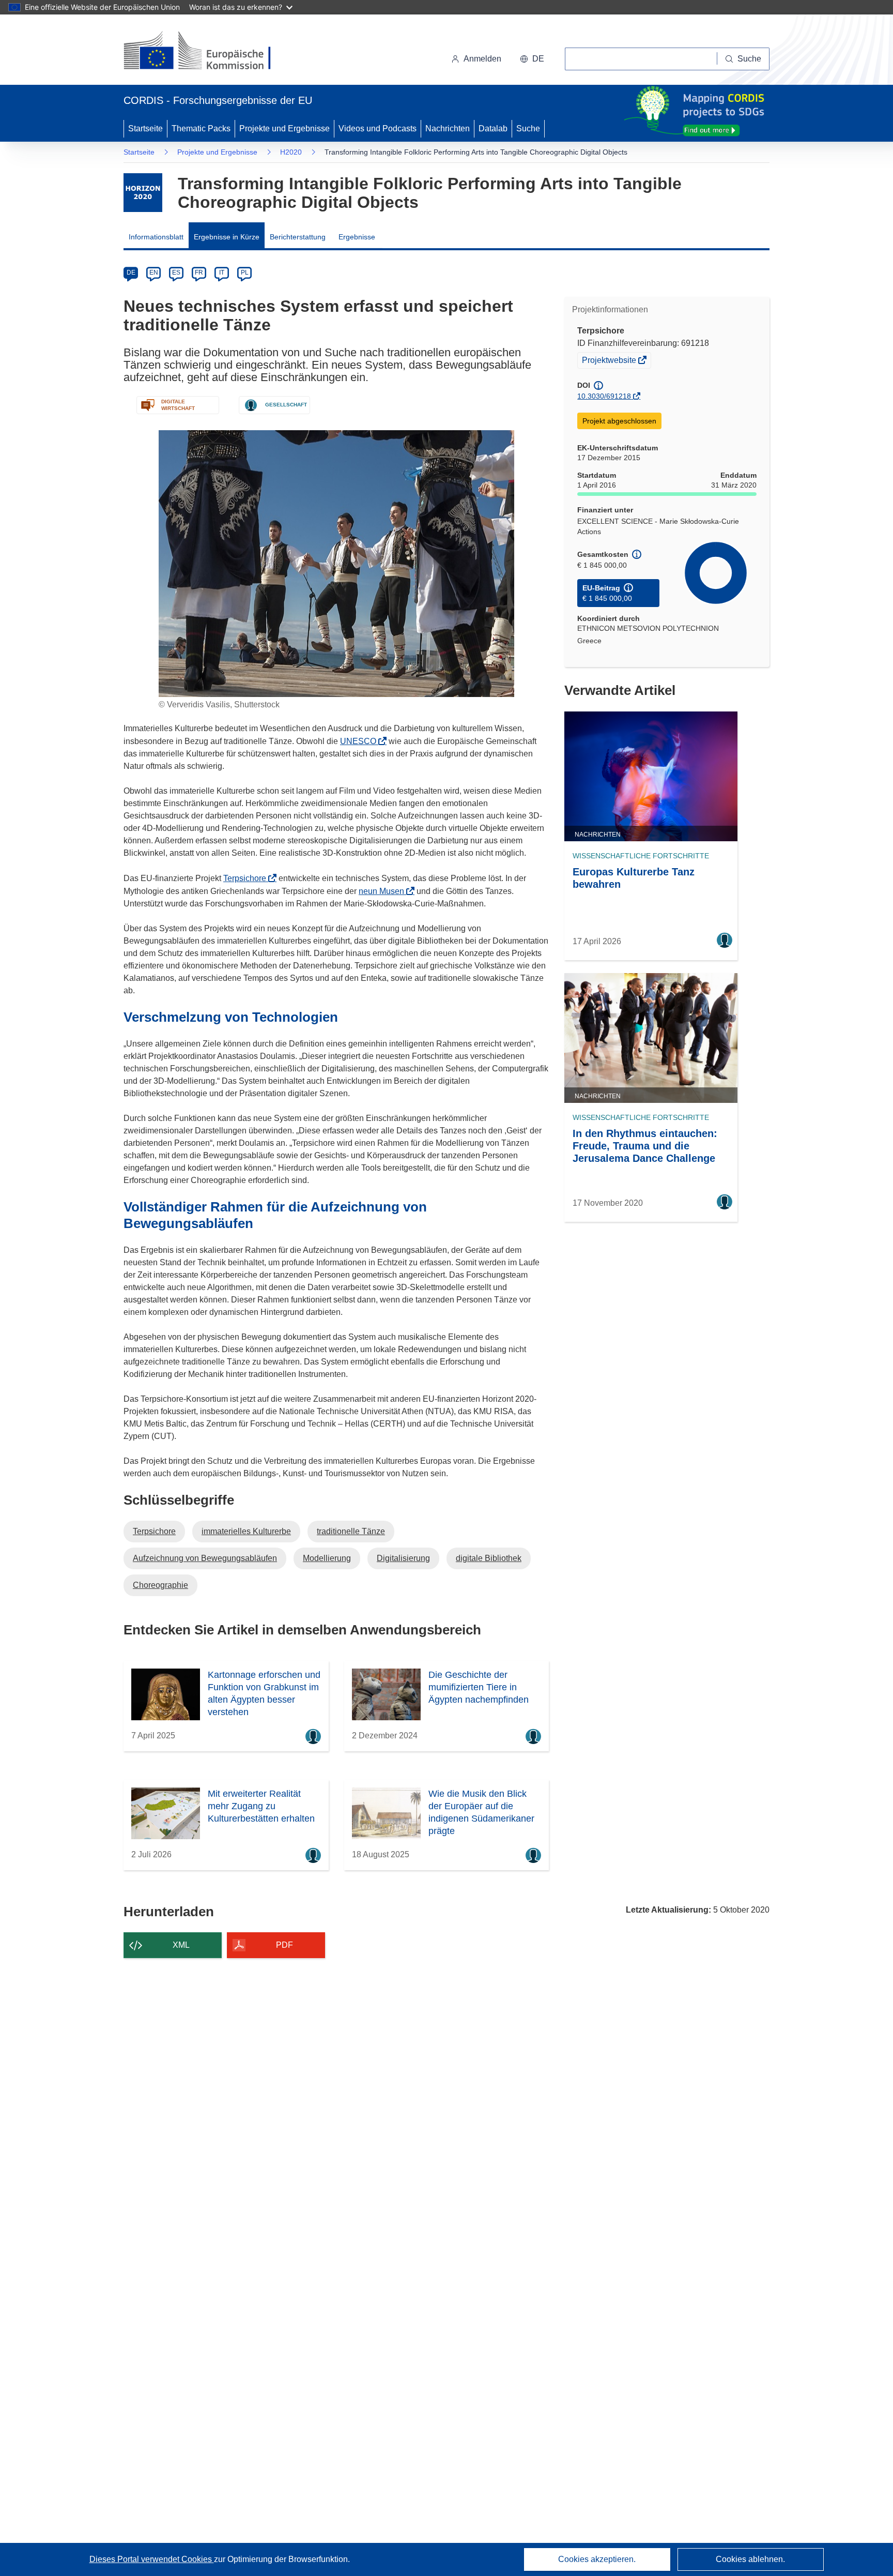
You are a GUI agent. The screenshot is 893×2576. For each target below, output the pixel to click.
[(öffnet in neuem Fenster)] (207, 52)
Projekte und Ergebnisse (284, 128)
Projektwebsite (610, 361)
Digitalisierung (403, 1558)
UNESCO (361, 741)
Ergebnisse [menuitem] (357, 237)
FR (199, 272)
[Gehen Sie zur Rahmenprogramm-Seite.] (143, 193)
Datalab (493, 128)
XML (181, 1945)
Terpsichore (248, 878)
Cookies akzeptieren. (597, 2559)
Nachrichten (448, 128)
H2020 (291, 152)
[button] (532, 59)
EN (154, 272)
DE (131, 272)
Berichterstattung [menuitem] (298, 237)
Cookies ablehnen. (750, 2559)
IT (222, 272)
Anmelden (482, 59)
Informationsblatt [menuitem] (156, 237)
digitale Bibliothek (489, 1558)
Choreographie (160, 1585)
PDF (284, 1945)
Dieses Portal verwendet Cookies (152, 2559)
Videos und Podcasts (378, 128)
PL (245, 272)
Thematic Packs (201, 128)
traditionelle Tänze (351, 1531)
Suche (528, 128)
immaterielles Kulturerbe (246, 1531)
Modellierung (327, 1558)
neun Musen (384, 891)
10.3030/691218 (604, 396)
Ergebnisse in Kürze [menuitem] (227, 237)
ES (176, 272)
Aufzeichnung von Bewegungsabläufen (205, 1558)
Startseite (145, 128)
